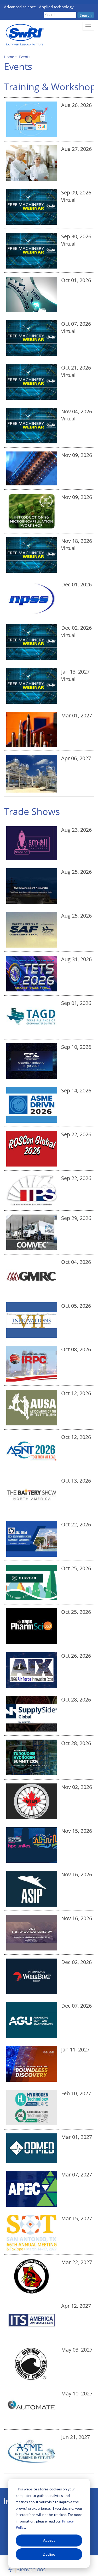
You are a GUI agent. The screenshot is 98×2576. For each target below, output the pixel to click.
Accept (49, 2540)
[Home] (24, 35)
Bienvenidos (31, 2569)
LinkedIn (7, 2502)
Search (86, 15)
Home (9, 57)
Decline (49, 2554)
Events (25, 57)
